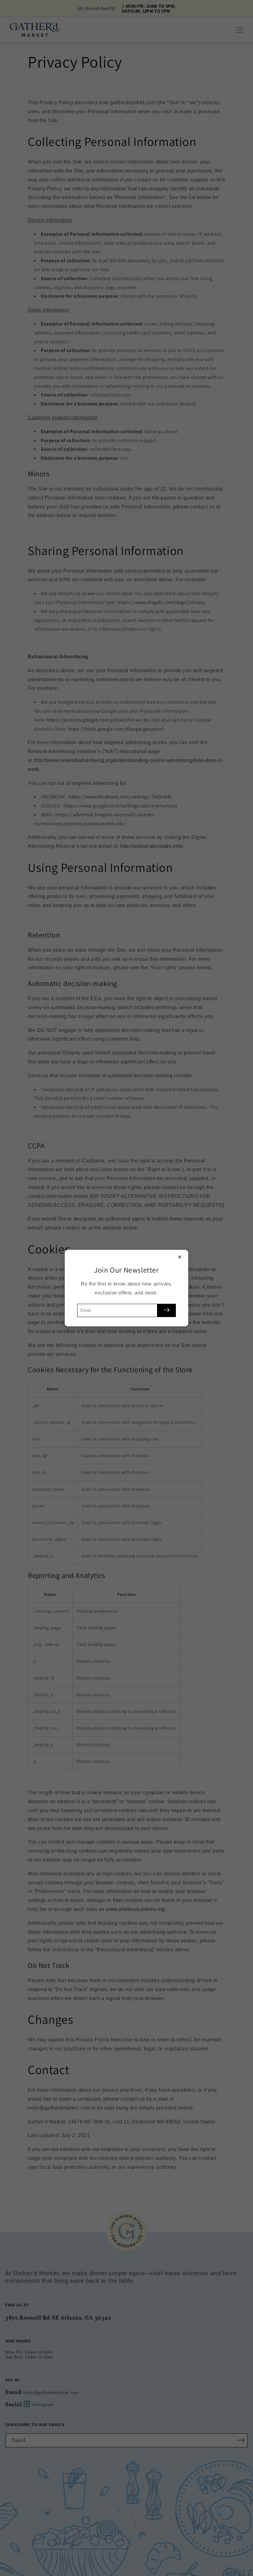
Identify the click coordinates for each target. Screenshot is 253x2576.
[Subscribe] (167, 1310)
